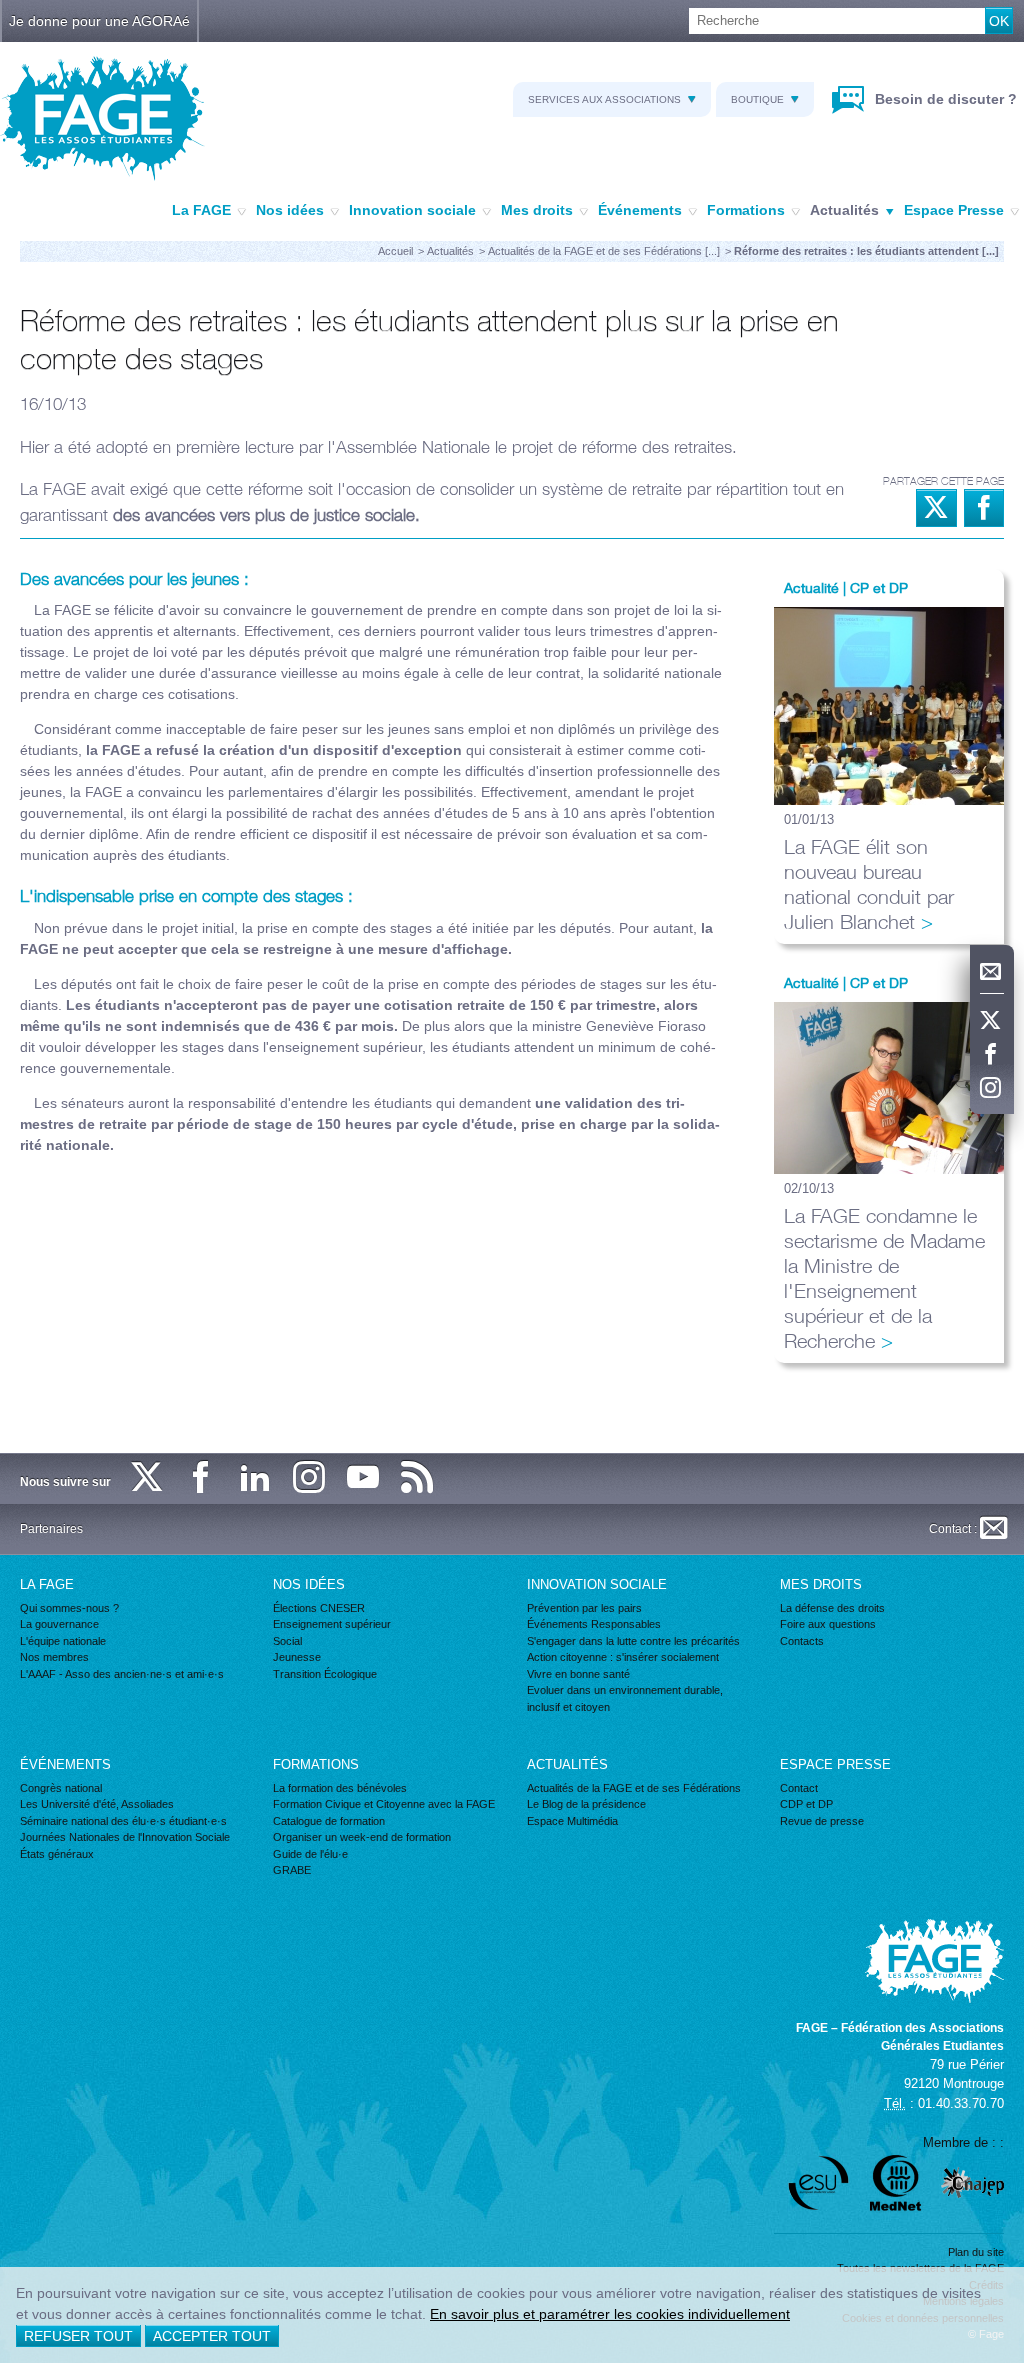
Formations (746, 210)
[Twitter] (992, 1021)
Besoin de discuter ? (944, 99)
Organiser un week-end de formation (362, 1837)
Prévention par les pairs (584, 1608)
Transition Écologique (325, 1674)
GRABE (292, 1870)
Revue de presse (822, 1821)
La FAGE (201, 210)
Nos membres (54, 1657)
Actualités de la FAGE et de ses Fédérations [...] (604, 251)
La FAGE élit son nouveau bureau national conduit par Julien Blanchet (869, 884)
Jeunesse (297, 1657)
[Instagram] (992, 1089)
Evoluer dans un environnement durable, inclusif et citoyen (625, 1698)
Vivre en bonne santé (578, 1674)
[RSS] (418, 1478)
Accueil (395, 251)
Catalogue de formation (329, 1821)
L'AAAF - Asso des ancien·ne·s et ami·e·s (122, 1674)
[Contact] (992, 972)
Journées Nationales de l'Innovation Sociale (125, 1837)
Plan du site (976, 2252)
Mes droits (537, 210)
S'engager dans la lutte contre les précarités (633, 1641)
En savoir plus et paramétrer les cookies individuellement (610, 2314)
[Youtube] (364, 1478)
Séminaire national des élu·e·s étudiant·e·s (123, 1821)
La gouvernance (59, 1624)
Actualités (844, 210)
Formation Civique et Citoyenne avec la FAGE (384, 1804)
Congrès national (61, 1788)
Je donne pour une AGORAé (99, 21)
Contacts (802, 1641)
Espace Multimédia (572, 1821)
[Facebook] (992, 1055)
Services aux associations (604, 99)
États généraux (57, 1854)
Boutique (757, 99)
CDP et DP (806, 1804)
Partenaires (51, 1529)
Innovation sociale (412, 210)
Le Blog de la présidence (586, 1804)
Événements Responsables (594, 1624)
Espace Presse (954, 210)
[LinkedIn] (256, 1478)
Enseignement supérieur (332, 1624)
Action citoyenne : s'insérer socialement (623, 1657)
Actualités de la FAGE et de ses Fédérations (634, 1788)
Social (287, 1641)
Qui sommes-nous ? (69, 1608)
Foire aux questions (828, 1624)
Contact (799, 1788)
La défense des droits (832, 1608)
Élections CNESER (319, 1608)
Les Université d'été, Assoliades (97, 1804)
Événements (640, 210)
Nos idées (290, 210)
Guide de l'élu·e (310, 1854)
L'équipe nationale (63, 1641)
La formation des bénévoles (340, 1788)
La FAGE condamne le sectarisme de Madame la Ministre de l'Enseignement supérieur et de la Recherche (884, 1278)
